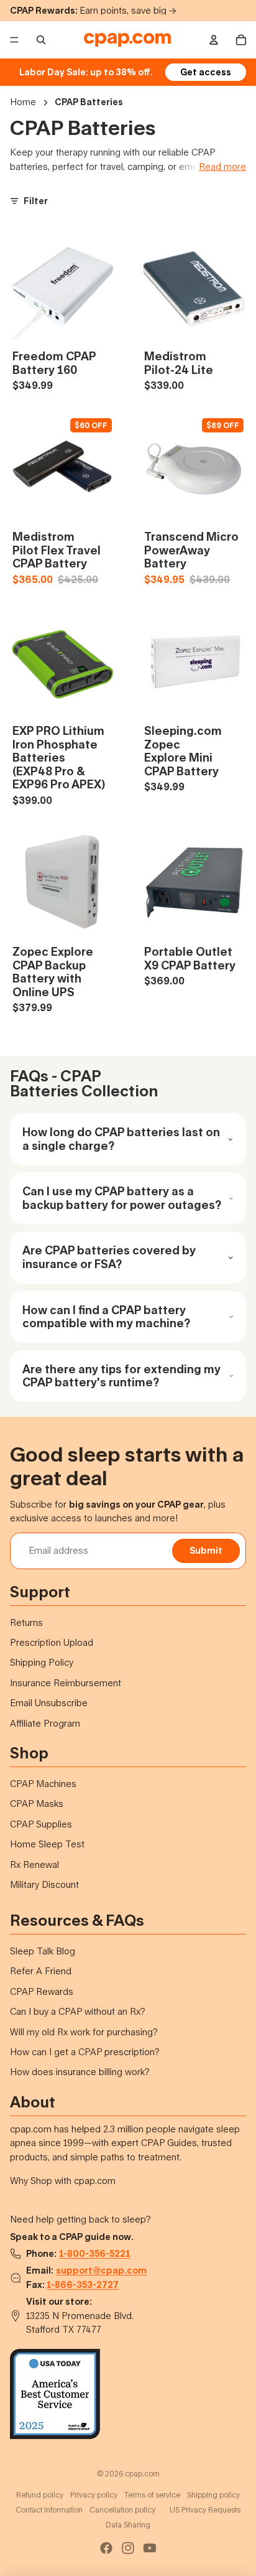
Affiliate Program (45, 1723)
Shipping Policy (42, 1662)
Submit (206, 1550)
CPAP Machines (43, 1784)
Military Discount (44, 1884)
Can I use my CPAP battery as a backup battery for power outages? (122, 1198)
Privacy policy (94, 2495)
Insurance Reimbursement (66, 1683)
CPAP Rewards (42, 1991)
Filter (36, 201)
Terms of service (152, 2495)
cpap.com (142, 2474)
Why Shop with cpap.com (63, 2181)
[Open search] (41, 40)
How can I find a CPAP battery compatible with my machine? (106, 1317)
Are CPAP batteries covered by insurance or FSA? (109, 1257)
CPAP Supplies (41, 1824)
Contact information (49, 2510)
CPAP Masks (37, 1804)
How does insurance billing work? (80, 2072)
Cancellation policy (122, 2510)
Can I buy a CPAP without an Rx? (78, 2011)
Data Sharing (128, 2525)
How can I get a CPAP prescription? (85, 2052)
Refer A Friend (41, 1971)
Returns (26, 1622)
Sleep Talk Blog (43, 1951)
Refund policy (40, 2495)
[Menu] (14, 40)
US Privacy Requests (205, 2510)
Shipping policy (213, 2495)
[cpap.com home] (127, 40)
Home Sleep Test (47, 1844)
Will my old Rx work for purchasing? (84, 2032)
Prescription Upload (52, 1642)
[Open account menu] (214, 40)
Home (23, 102)
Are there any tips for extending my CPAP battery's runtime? (121, 1376)
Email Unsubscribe (49, 1703)
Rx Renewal (34, 1864)
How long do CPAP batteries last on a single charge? (121, 1139)
